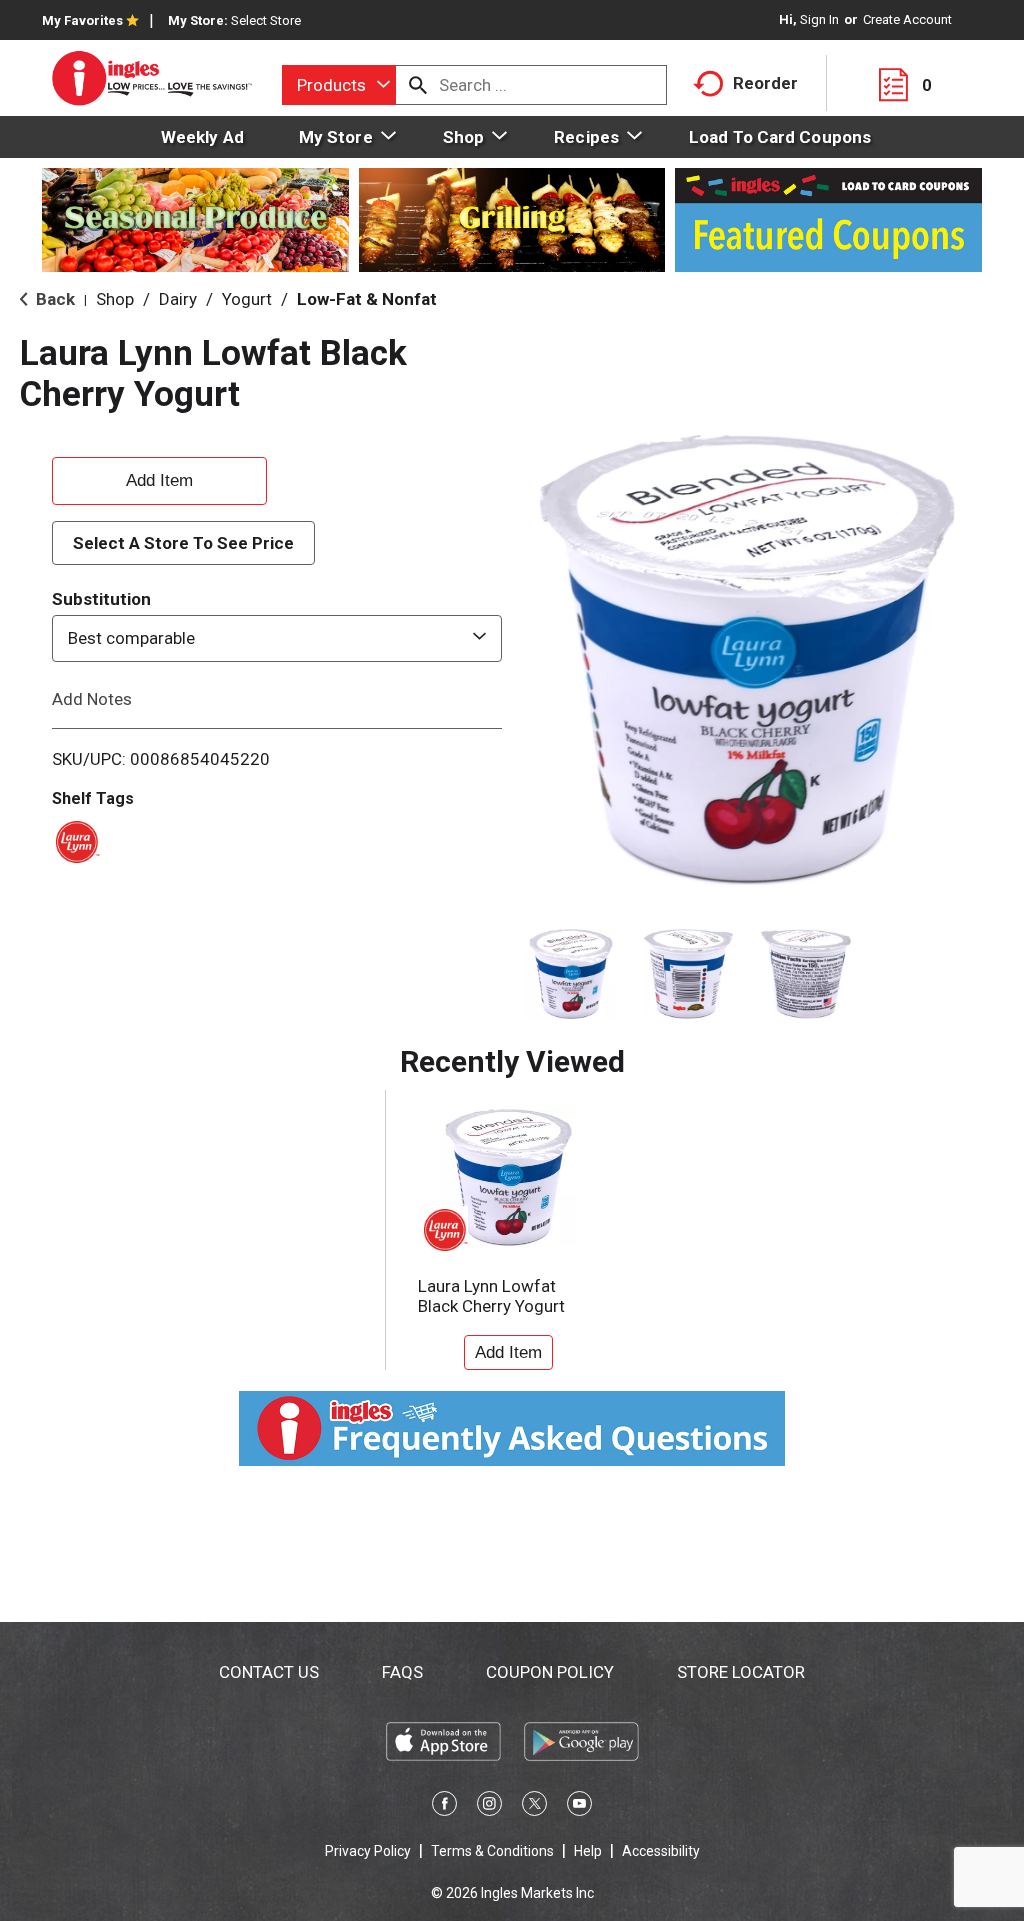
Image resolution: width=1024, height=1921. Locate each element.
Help (588, 1851)
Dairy (178, 299)
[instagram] (489, 1807)
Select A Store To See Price (183, 543)
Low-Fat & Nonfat (367, 299)
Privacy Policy (368, 1851)
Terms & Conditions (492, 1851)
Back (53, 299)
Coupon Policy (550, 1672)
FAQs (402, 1672)
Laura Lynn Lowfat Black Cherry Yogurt (491, 1296)
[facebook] (444, 1807)
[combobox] (339, 85)
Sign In (819, 19)
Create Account (907, 19)
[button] (571, 974)
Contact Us (269, 1672)
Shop (115, 299)
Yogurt (247, 299)
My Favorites (82, 20)
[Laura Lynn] (74, 840)
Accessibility (661, 1851)
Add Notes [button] (92, 698)
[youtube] (579, 1807)
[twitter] (534, 1807)
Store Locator (741, 1672)
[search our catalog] (418, 85)
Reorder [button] (765, 83)
